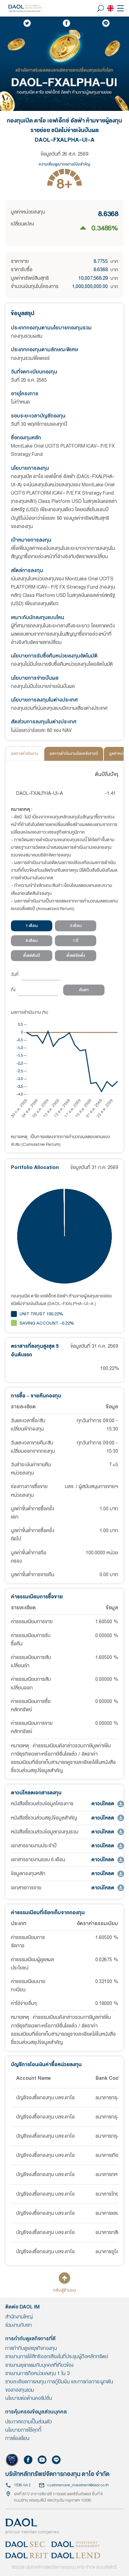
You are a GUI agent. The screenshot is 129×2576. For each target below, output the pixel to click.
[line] (106, 23)
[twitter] (27, 23)
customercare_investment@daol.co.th (78, 2485)
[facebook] (66, 23)
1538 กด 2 (22, 2485)
